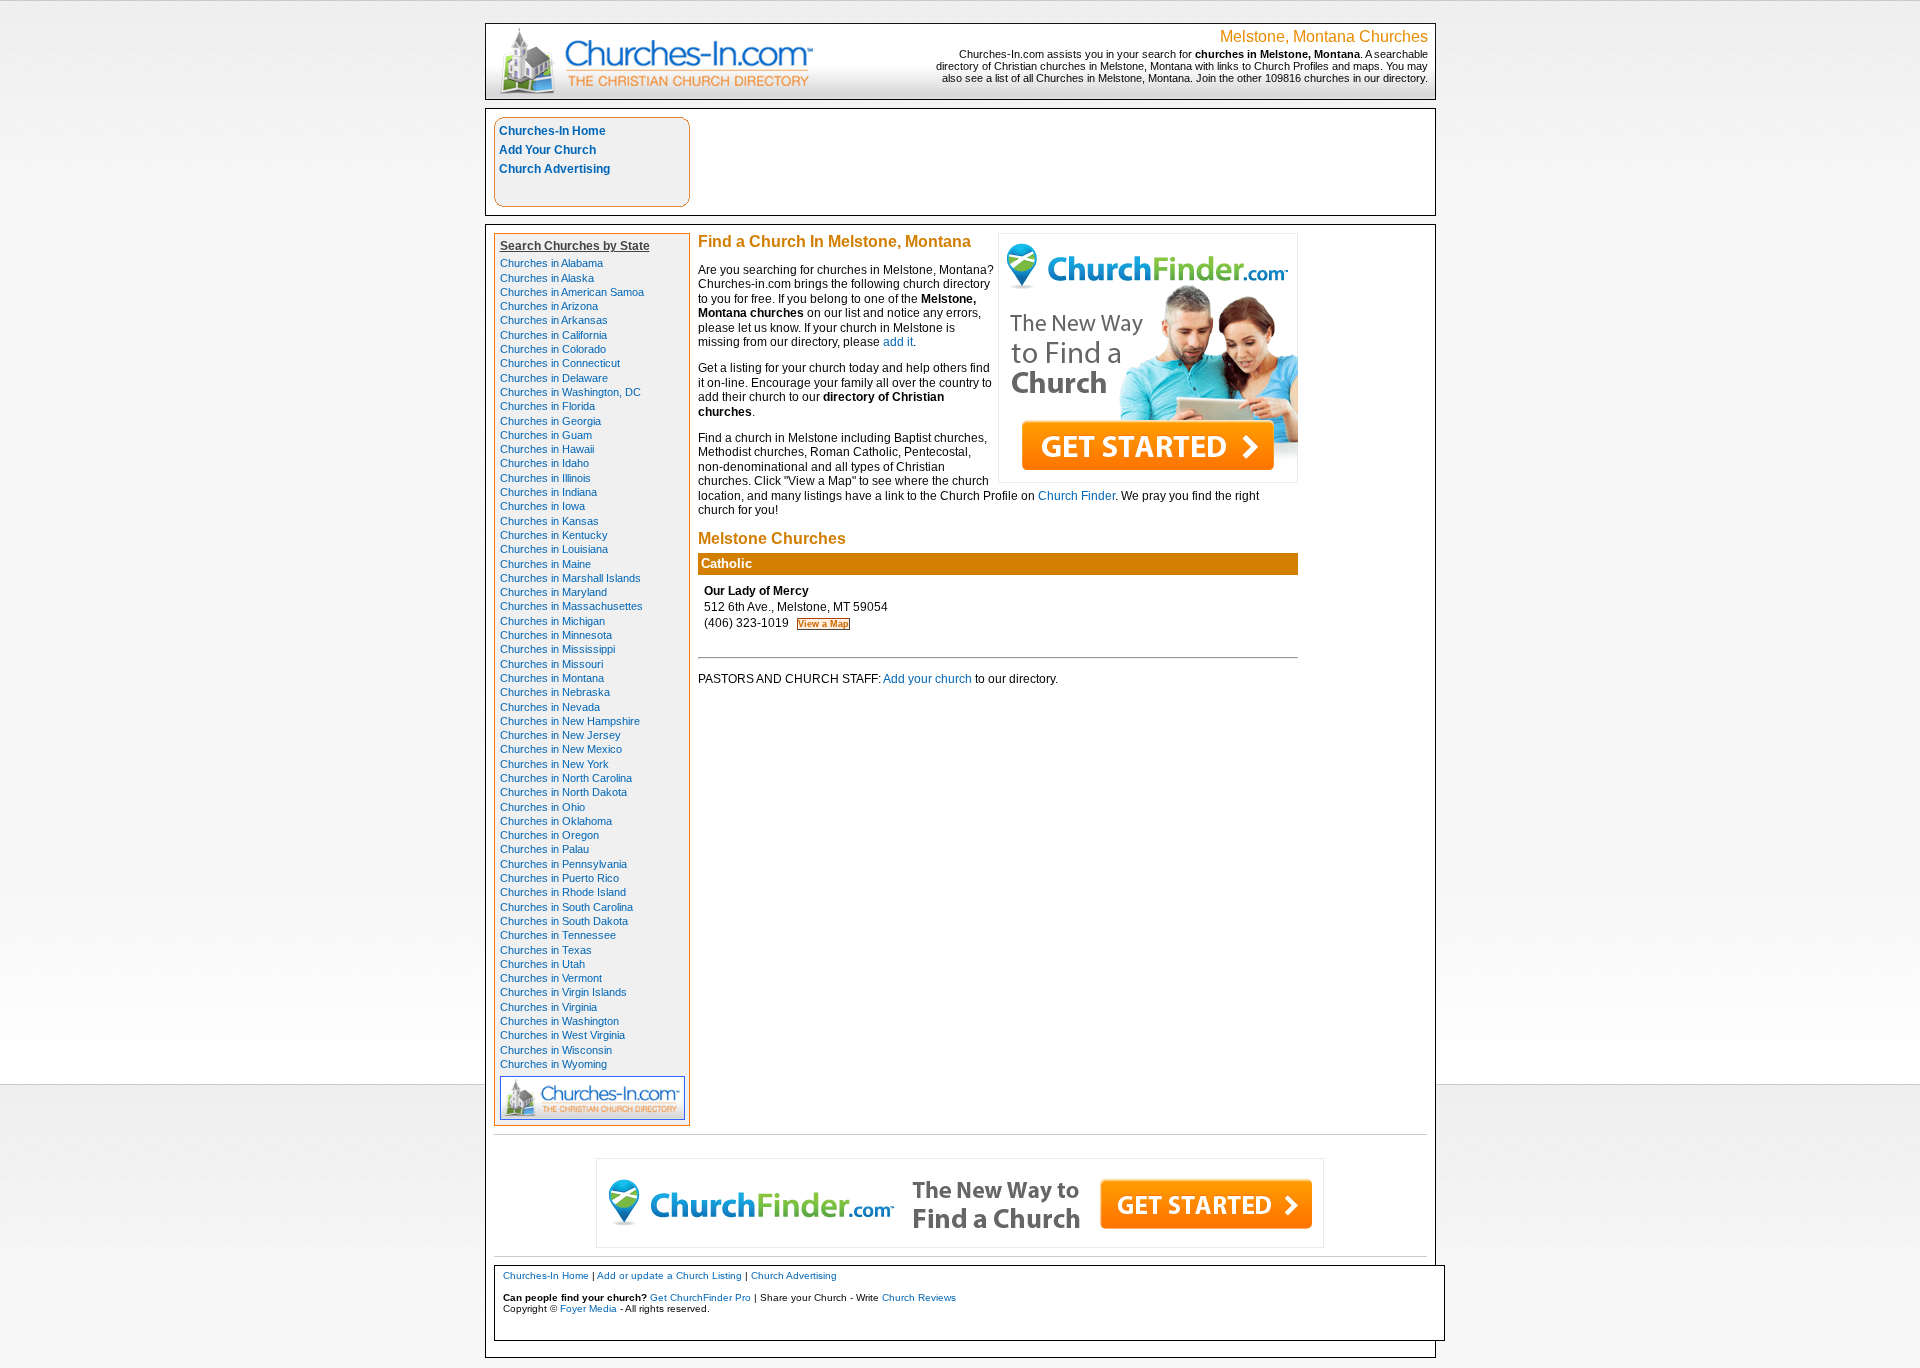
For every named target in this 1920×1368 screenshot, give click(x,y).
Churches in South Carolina (566, 907)
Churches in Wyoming (553, 1064)
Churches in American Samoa (572, 292)
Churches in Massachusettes (571, 606)
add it (898, 342)
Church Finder (1076, 496)
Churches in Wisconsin (556, 1050)
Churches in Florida (547, 406)
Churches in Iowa (542, 506)
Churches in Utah (542, 964)
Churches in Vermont (551, 978)
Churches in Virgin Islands (563, 992)
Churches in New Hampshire (570, 721)
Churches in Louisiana (554, 549)
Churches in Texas (546, 950)
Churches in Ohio (542, 807)
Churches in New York (554, 764)
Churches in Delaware (554, 378)
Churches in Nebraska (555, 692)
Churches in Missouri (551, 664)
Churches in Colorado (553, 349)
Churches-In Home (552, 131)
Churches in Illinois (545, 478)
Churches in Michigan (552, 621)
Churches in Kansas (549, 521)
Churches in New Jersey (560, 735)
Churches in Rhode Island (563, 892)
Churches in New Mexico (561, 749)
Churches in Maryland (553, 592)
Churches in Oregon (549, 835)
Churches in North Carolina (566, 778)
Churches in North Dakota (563, 792)
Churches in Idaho (544, 463)
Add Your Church (547, 150)
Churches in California (553, 335)
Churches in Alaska (547, 278)
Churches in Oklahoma (556, 821)
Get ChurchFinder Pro (700, 1297)
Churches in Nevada (550, 707)
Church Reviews (919, 1297)
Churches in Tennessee (558, 935)
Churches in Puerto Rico (559, 878)
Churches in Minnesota (556, 635)
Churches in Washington (559, 1021)
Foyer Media (588, 1308)
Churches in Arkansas (554, 320)
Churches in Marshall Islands (570, 578)
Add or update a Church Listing (669, 1275)
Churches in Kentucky (554, 535)
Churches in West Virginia (562, 1035)
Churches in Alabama (551, 263)
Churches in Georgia (550, 421)
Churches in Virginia (548, 1007)
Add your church (927, 679)
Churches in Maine (545, 564)
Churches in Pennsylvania (563, 864)
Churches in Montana (552, 678)
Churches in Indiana (548, 492)
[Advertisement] (1063, 162)
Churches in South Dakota (564, 921)
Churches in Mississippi (557, 649)
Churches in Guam (546, 435)
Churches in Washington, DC (570, 392)
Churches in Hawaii (547, 449)
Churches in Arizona (549, 306)
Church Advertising (554, 169)
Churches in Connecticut (560, 363)
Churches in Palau (544, 849)
